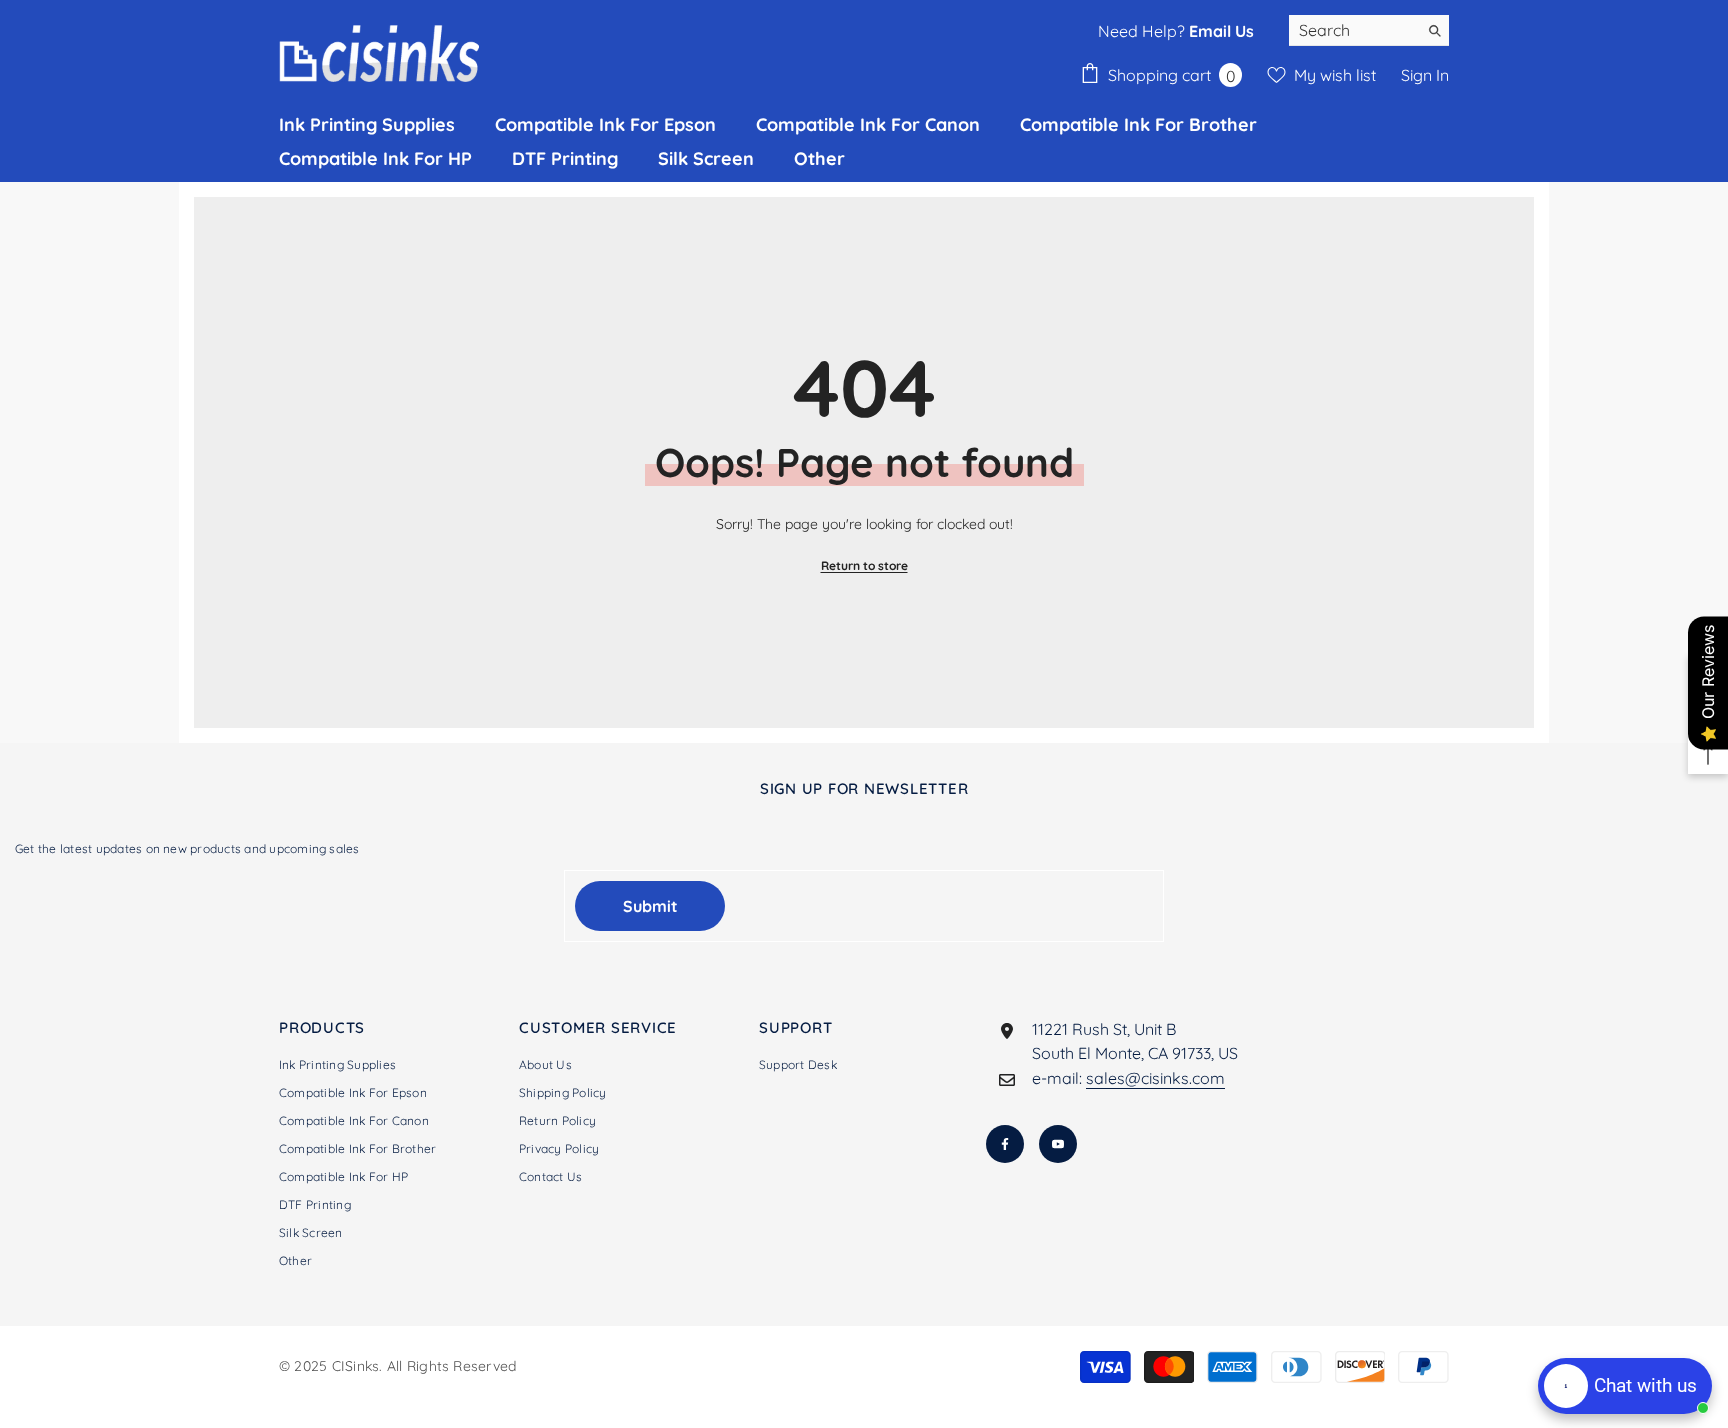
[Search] (1369, 30)
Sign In (1425, 75)
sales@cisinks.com (1155, 1078)
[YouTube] (1058, 1144)
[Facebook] (1005, 1144)
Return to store (864, 565)
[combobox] (1353, 30)
